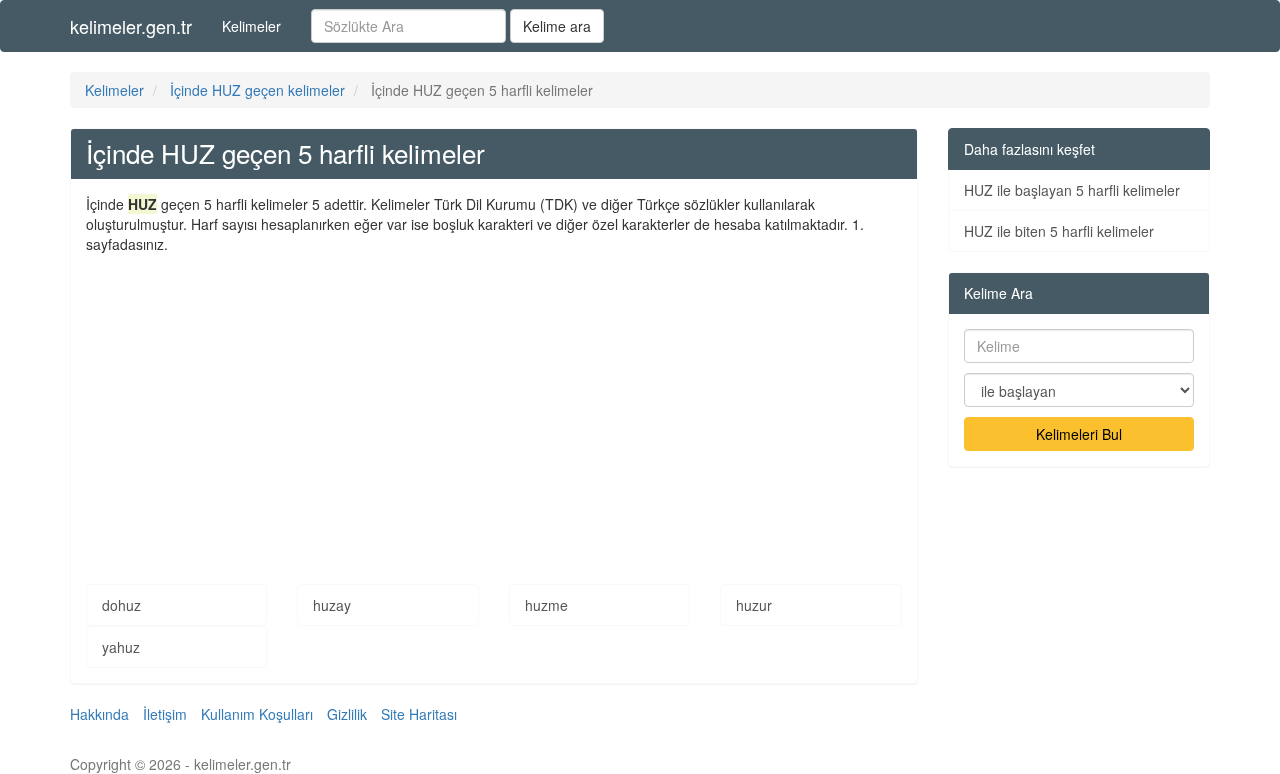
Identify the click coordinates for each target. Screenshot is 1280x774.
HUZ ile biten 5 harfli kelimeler (1059, 231)
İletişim (165, 714)
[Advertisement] (494, 404)
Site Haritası (419, 714)
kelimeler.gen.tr (131, 26)
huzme (546, 605)
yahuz (121, 647)
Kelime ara (557, 26)
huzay (332, 605)
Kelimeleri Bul (1079, 434)
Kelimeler (251, 26)
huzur (754, 605)
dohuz (121, 605)
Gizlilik (347, 714)
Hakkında (99, 714)
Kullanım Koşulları (257, 714)
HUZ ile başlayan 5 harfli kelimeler (1072, 190)
